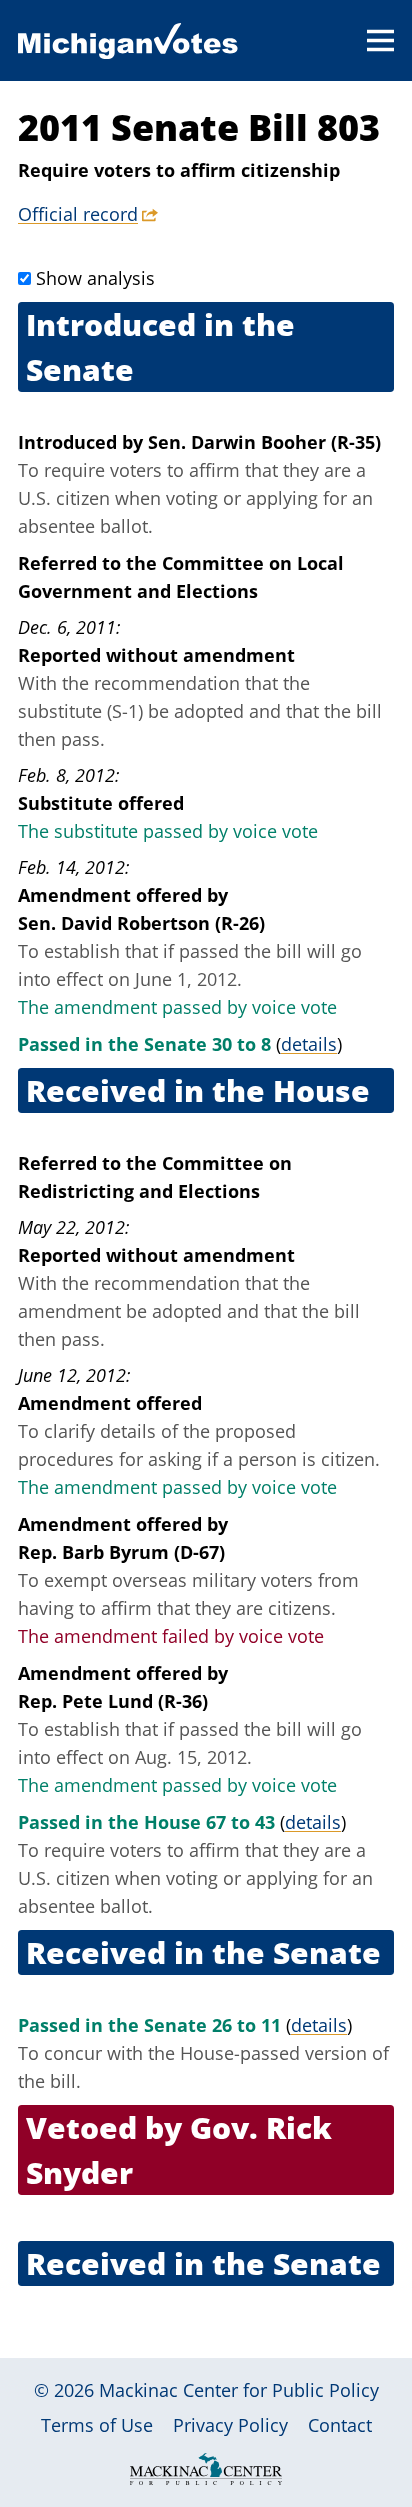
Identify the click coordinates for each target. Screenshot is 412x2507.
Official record (78, 214)
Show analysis (95, 278)
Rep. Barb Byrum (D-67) (121, 1552)
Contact (340, 2425)
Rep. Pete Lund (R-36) (113, 1701)
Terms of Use (97, 2425)
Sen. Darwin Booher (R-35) (264, 442)
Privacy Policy (230, 2425)
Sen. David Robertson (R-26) (141, 923)
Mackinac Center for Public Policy (239, 2390)
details (309, 1044)
